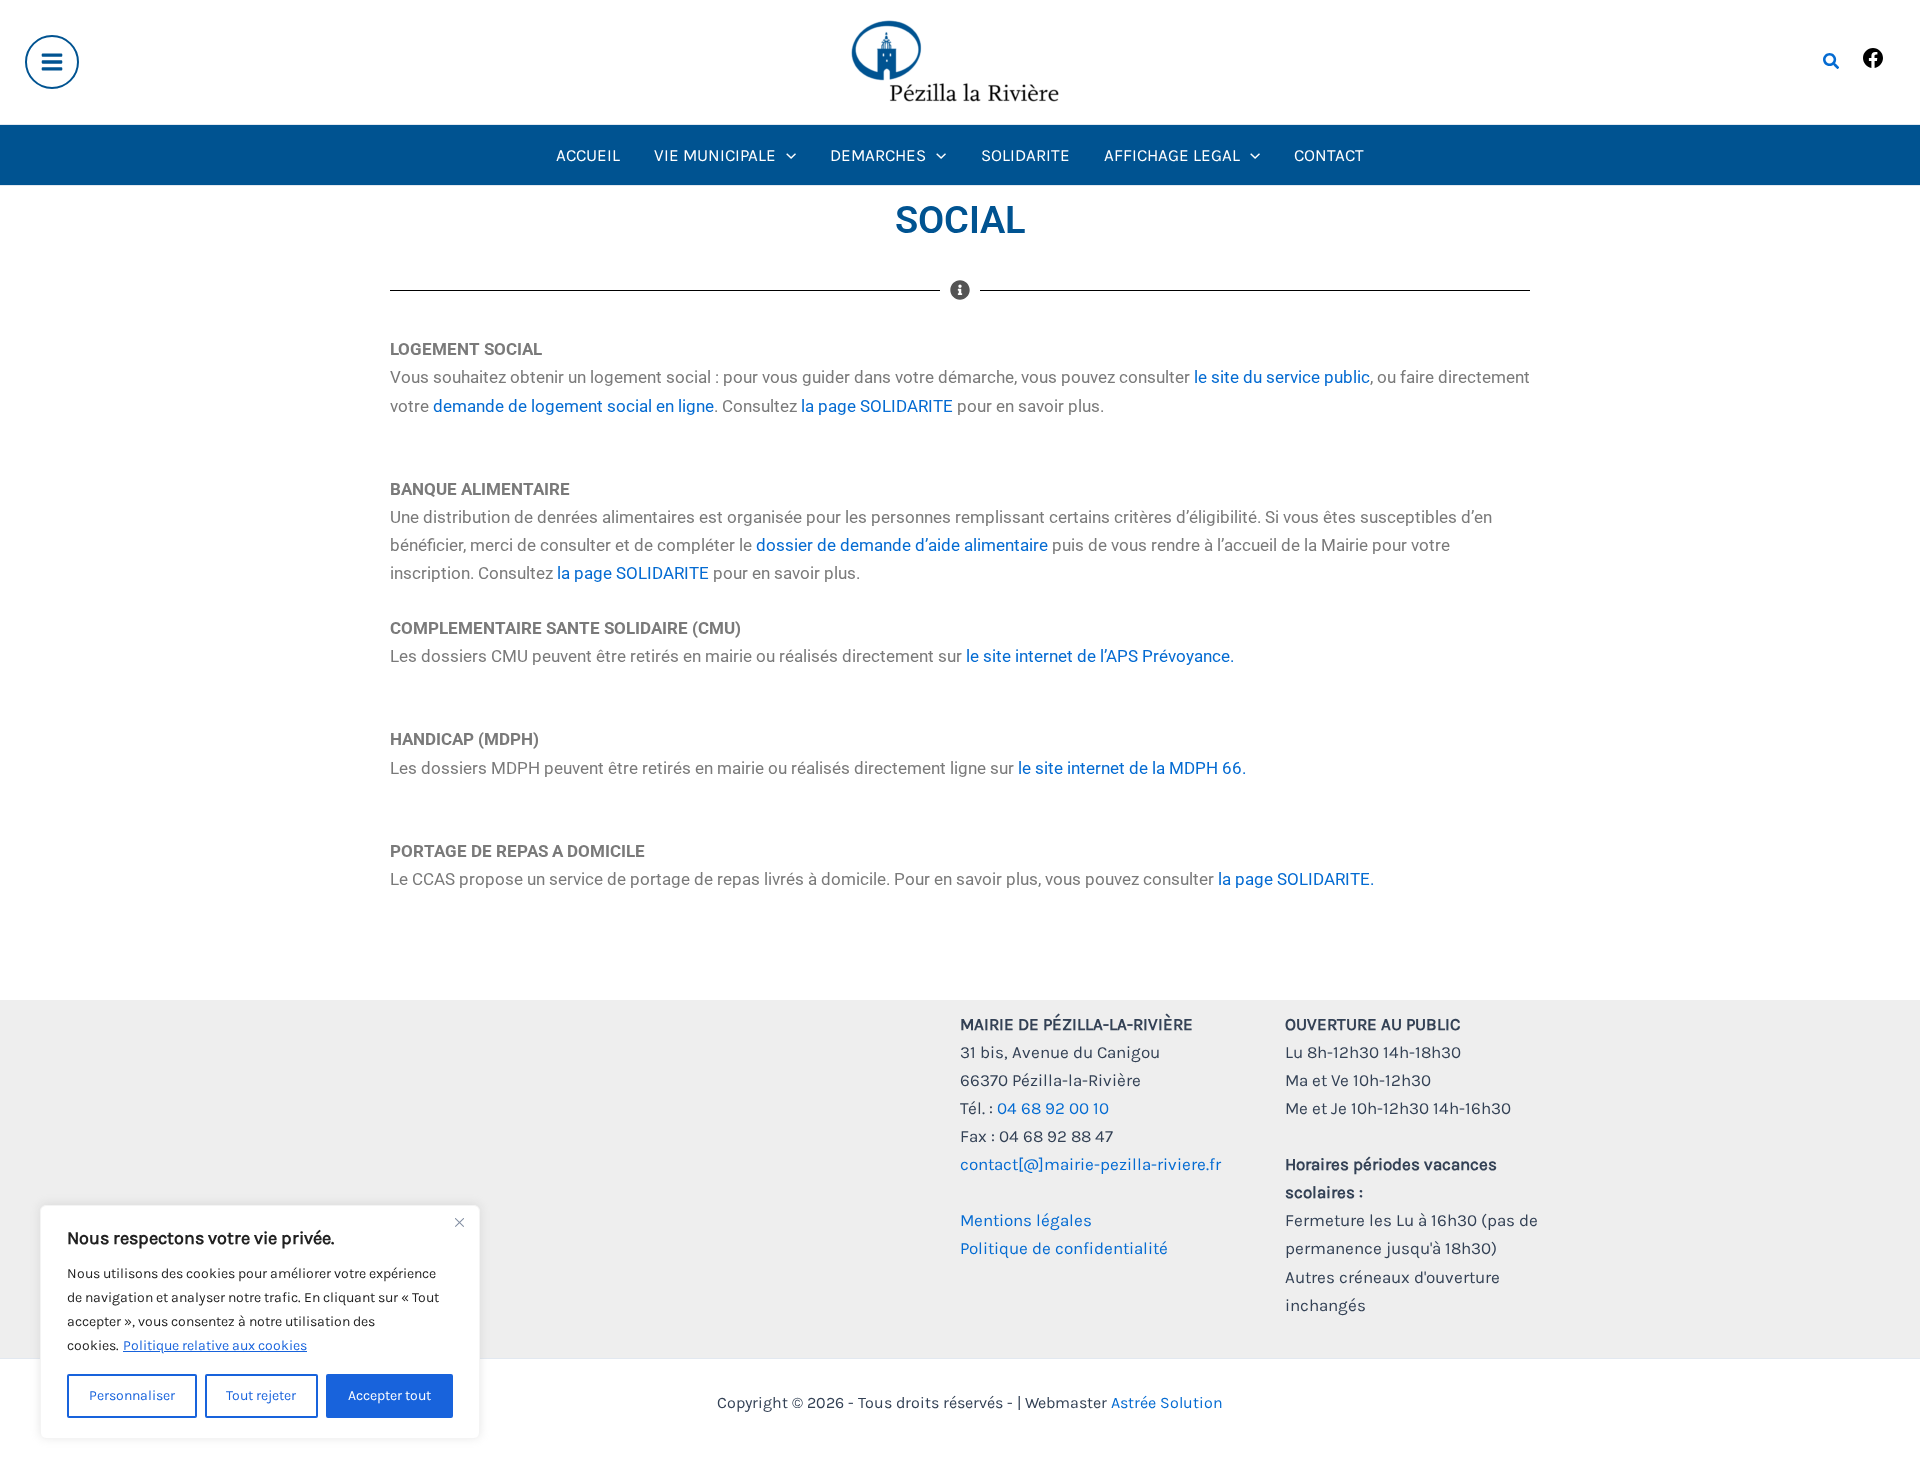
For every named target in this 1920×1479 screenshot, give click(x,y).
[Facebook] (1873, 64)
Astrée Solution (1167, 1402)
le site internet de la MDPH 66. (1132, 768)
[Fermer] (459, 1222)
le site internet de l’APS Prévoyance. (1100, 656)
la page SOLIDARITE (877, 406)
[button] (1832, 62)
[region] (260, 1322)
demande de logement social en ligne (573, 406)
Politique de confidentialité (1064, 1248)
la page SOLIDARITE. (1296, 879)
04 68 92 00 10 (1053, 1108)
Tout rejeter (261, 1395)
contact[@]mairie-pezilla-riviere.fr (1090, 1164)
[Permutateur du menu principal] (52, 62)
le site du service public (1282, 377)
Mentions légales (1026, 1220)
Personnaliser (132, 1395)
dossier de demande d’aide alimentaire (902, 545)
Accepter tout (389, 1395)
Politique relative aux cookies (215, 1345)
